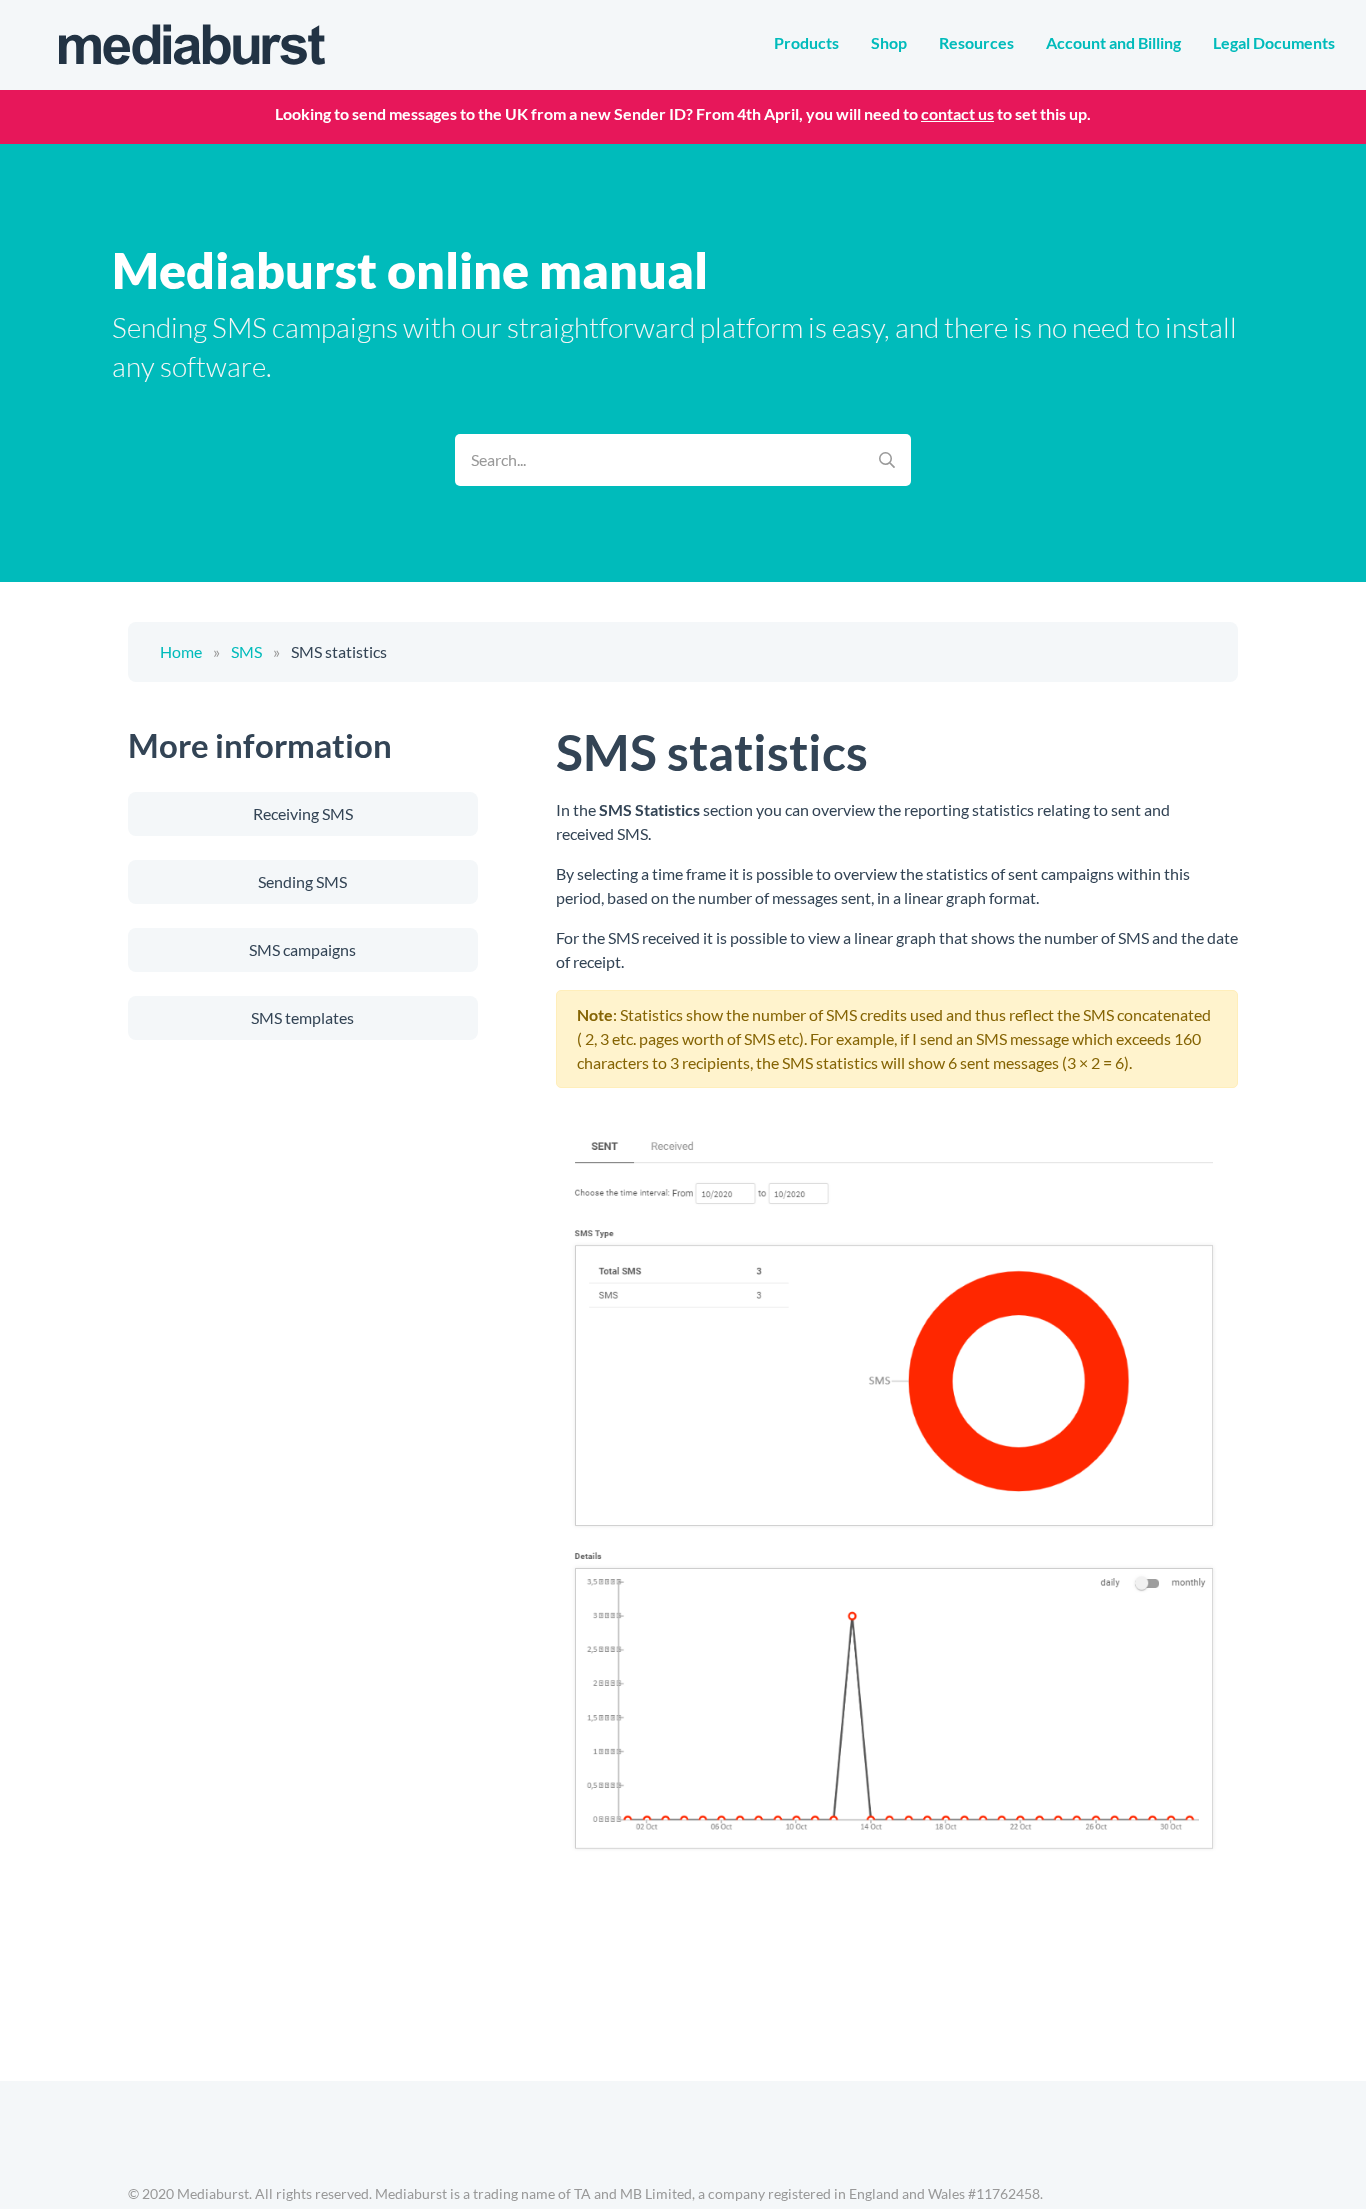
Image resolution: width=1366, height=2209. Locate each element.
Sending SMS (302, 881)
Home (181, 651)
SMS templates (302, 1017)
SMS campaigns (302, 949)
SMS (246, 651)
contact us (957, 113)
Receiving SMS (303, 813)
